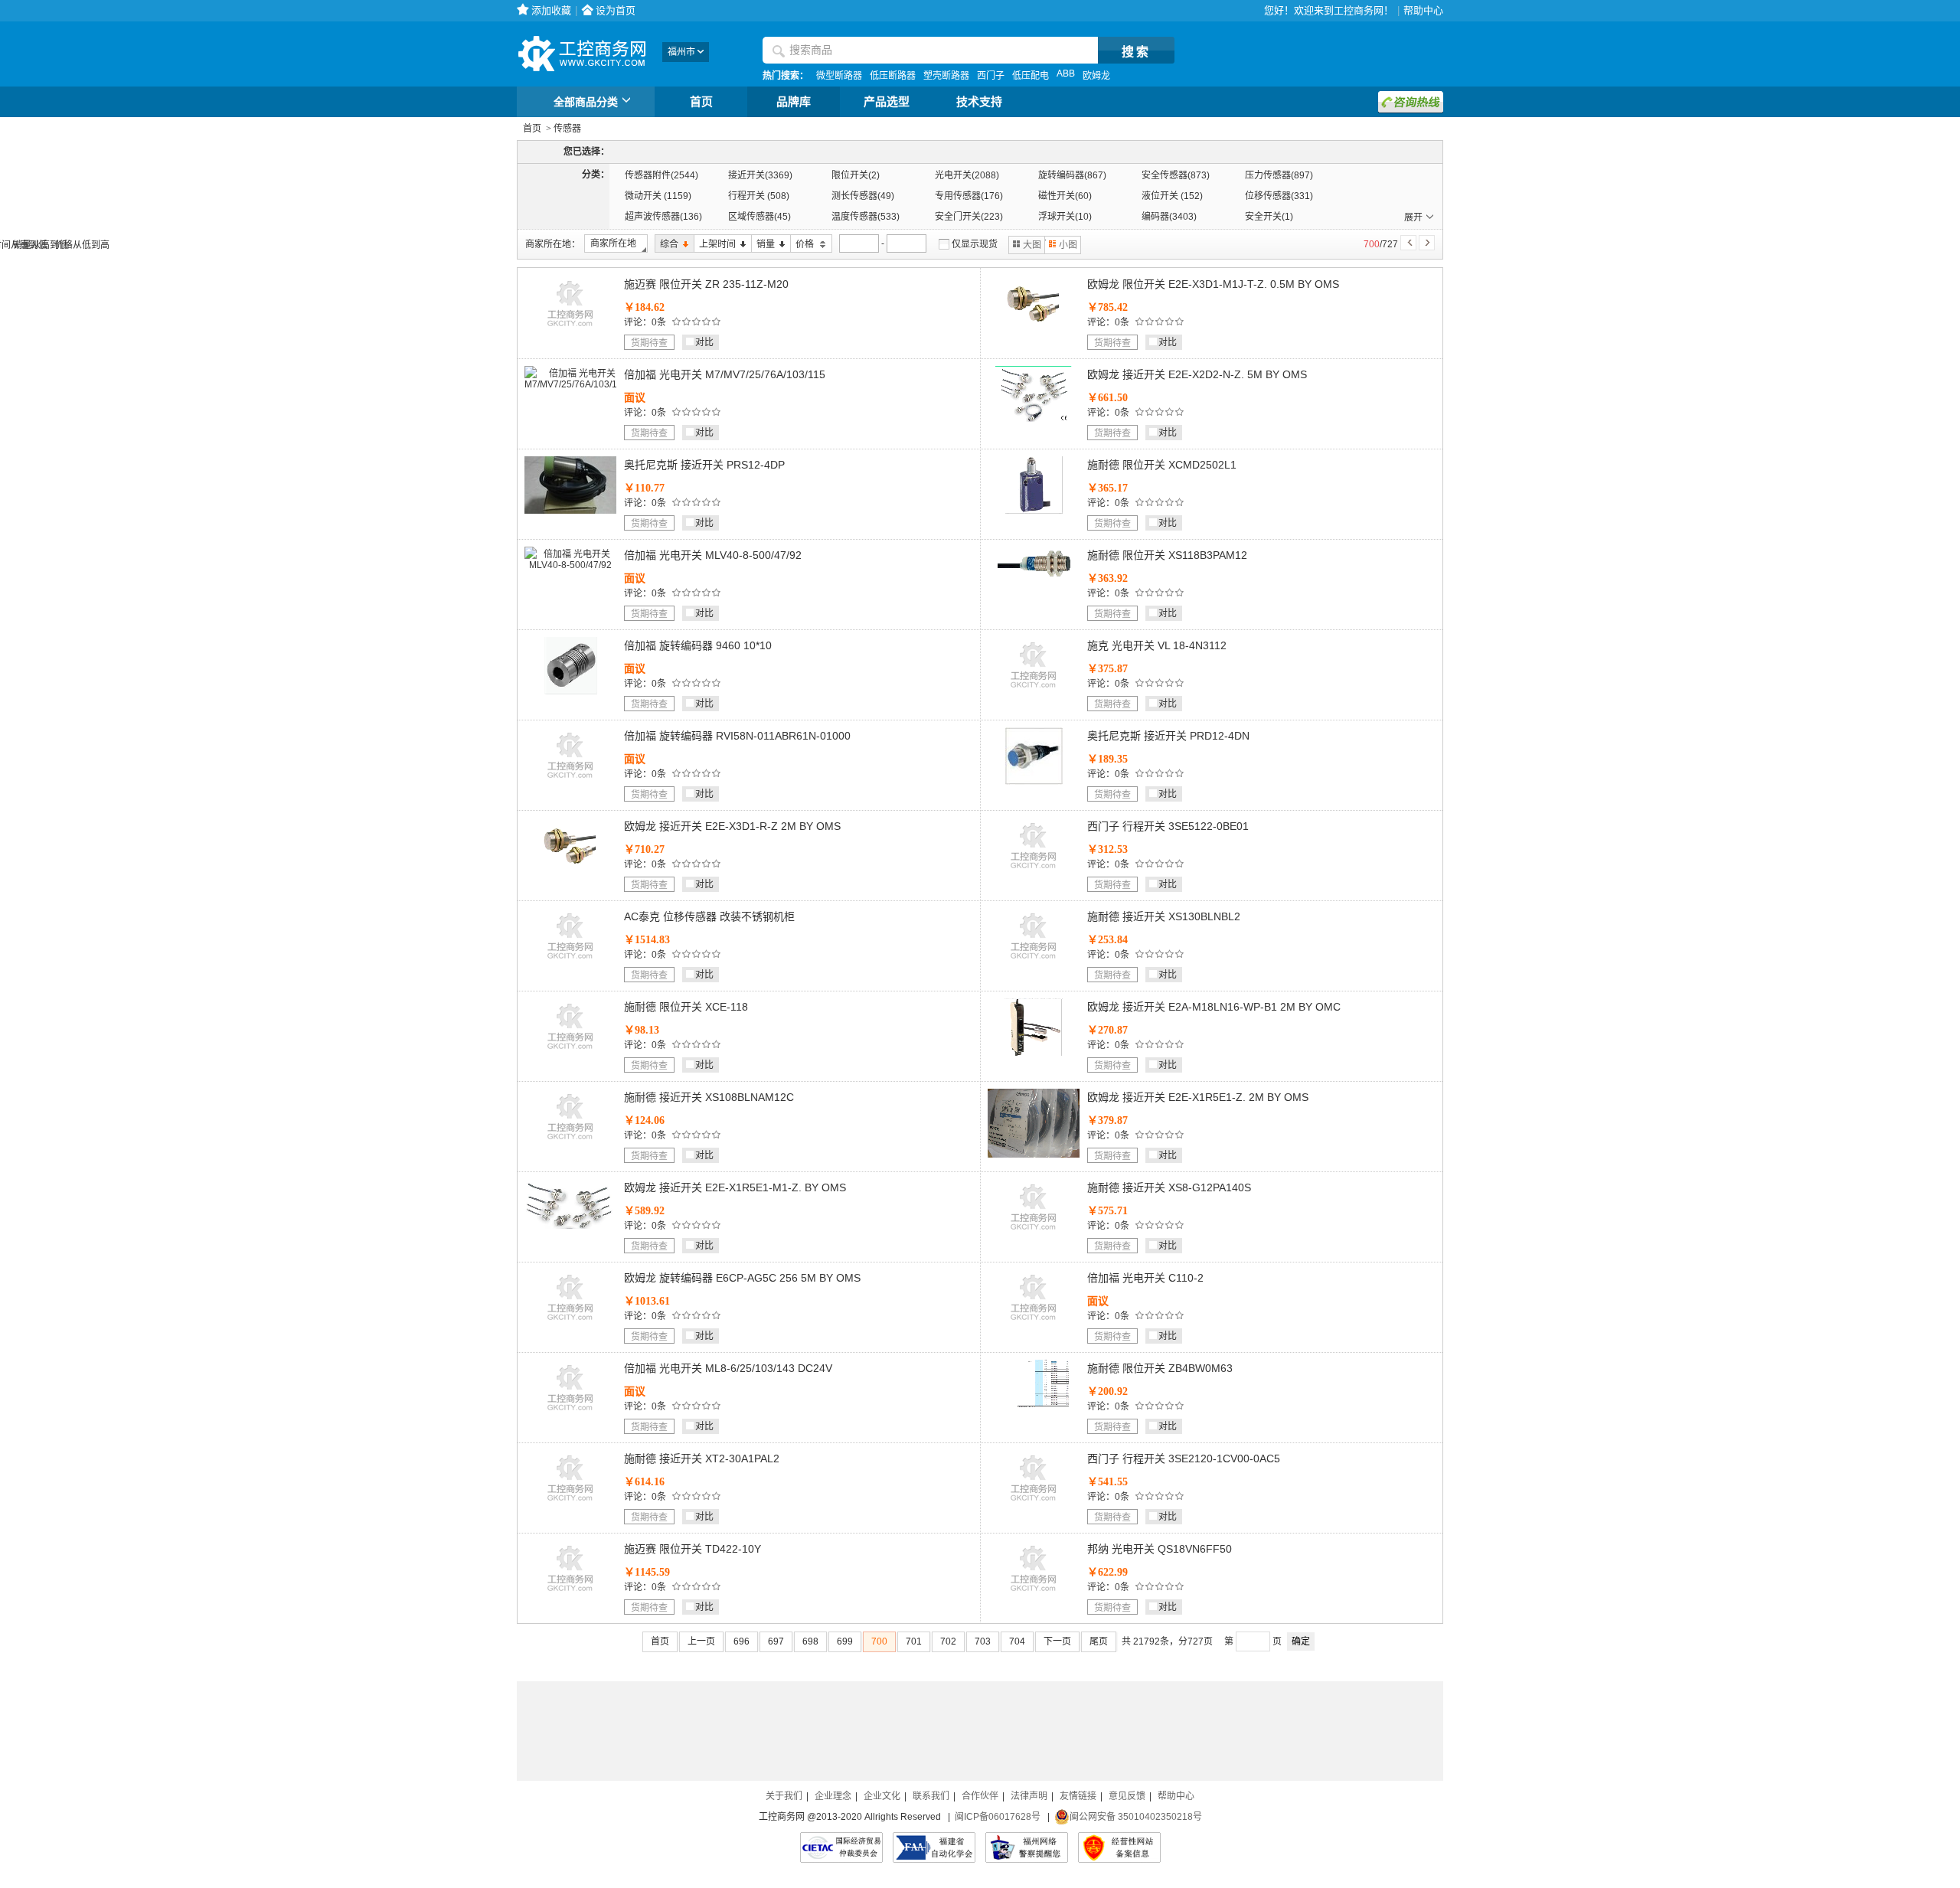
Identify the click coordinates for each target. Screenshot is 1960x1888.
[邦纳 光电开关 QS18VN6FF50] (1034, 1595)
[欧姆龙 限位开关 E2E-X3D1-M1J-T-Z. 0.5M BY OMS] (1034, 330)
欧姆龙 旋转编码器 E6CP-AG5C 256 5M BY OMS (742, 1278)
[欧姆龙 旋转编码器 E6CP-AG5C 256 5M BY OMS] (570, 1324)
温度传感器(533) (866, 217)
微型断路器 (839, 76)
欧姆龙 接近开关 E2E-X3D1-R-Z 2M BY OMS (732, 826)
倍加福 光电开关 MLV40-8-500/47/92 (713, 555)
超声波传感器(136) (663, 217)
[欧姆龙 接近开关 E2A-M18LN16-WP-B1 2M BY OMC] (1034, 1053)
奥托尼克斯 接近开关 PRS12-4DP (704, 465)
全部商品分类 (586, 102)
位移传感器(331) (1279, 196)
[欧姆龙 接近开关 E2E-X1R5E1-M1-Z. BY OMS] (570, 1226)
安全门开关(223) (969, 217)
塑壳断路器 (946, 76)
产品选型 (887, 102)
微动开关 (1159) (658, 196)
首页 (701, 102)
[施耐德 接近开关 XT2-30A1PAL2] (570, 1504)
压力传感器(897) (1279, 175)
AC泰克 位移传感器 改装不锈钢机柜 (709, 916)
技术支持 (979, 102)
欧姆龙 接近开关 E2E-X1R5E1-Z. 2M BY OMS (1198, 1097)
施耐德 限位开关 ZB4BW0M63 (1160, 1368)
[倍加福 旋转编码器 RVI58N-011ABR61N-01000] (570, 782)
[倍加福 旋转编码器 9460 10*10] (571, 691)
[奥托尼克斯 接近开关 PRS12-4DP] (570, 511)
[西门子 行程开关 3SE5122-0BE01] (1034, 872)
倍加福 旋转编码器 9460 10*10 (698, 645)
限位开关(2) (856, 175)
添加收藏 (551, 10)
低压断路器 (893, 76)
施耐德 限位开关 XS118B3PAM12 (1167, 555)
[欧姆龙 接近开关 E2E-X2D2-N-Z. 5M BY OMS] (1034, 419)
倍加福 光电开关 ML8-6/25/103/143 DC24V (728, 1368)
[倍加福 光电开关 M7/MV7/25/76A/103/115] (576, 384)
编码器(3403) (1169, 217)
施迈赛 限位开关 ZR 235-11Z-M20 (706, 284)
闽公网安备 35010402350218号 (1136, 1817)
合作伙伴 (980, 1796)
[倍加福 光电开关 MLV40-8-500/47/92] (570, 565)
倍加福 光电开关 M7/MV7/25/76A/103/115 (725, 374)
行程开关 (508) (759, 196)
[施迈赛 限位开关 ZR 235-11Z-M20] (570, 330)
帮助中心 (1423, 10)
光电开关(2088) (967, 175)
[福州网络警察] (1027, 1847)
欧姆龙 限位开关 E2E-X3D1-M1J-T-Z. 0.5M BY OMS (1213, 284)
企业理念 (833, 1796)
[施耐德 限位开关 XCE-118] (570, 1053)
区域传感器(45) (759, 217)
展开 (1413, 217)
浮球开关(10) (1065, 217)
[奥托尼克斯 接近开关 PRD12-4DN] (1034, 782)
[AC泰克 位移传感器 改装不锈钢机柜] (570, 962)
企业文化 (882, 1796)
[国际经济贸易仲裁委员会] (841, 1847)
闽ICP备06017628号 (998, 1817)
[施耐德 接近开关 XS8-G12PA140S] (1034, 1233)
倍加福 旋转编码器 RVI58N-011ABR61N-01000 (737, 736)
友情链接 (1078, 1796)
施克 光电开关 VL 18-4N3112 (1157, 645)
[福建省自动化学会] (934, 1847)
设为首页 (616, 10)
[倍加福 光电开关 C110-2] (1034, 1324)
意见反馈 (1127, 1796)
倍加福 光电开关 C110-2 (1145, 1278)
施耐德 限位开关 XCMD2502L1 (1162, 465)
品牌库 (794, 102)
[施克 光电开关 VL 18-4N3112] (1034, 691)
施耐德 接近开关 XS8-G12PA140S (1169, 1187)
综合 (666, 245)
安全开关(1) (1269, 217)
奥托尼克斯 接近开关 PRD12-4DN (1168, 736)
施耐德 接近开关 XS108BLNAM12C (709, 1097)
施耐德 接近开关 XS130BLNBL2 (1164, 916)
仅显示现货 (975, 244)
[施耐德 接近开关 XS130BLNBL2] (1034, 962)
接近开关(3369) (760, 175)
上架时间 (715, 245)
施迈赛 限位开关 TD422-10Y (693, 1549)
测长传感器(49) (863, 196)
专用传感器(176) (969, 196)
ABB (1066, 73)
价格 (803, 245)
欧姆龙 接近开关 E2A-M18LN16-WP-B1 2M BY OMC (1214, 1007)
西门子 (991, 76)
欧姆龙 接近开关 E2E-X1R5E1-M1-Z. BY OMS (735, 1187)
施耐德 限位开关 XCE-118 (686, 1007)
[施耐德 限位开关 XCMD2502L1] (1034, 511)
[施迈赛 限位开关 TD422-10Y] (570, 1595)
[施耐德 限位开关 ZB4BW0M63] (1034, 1406)
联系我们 (931, 1796)
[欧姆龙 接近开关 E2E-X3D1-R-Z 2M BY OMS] (570, 872)
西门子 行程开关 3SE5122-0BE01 (1168, 826)
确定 (1301, 1641)
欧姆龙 (1096, 76)
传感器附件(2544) (661, 175)
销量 (763, 245)
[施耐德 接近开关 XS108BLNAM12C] (570, 1143)
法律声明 (1029, 1796)
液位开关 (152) (1172, 196)
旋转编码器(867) (1072, 175)
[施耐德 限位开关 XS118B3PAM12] (1034, 577)
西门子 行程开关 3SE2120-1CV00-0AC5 (1184, 1458)
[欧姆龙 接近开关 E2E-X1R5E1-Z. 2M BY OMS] (1034, 1155)
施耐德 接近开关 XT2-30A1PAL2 (702, 1458)
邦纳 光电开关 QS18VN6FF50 (1160, 1549)
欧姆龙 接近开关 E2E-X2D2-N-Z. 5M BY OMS (1197, 374)
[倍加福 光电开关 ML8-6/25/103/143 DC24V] (570, 1414)
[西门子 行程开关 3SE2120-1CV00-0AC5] (1034, 1504)
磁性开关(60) (1065, 196)
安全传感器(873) (1176, 175)
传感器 (567, 129)
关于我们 (784, 1796)
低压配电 (1031, 76)
